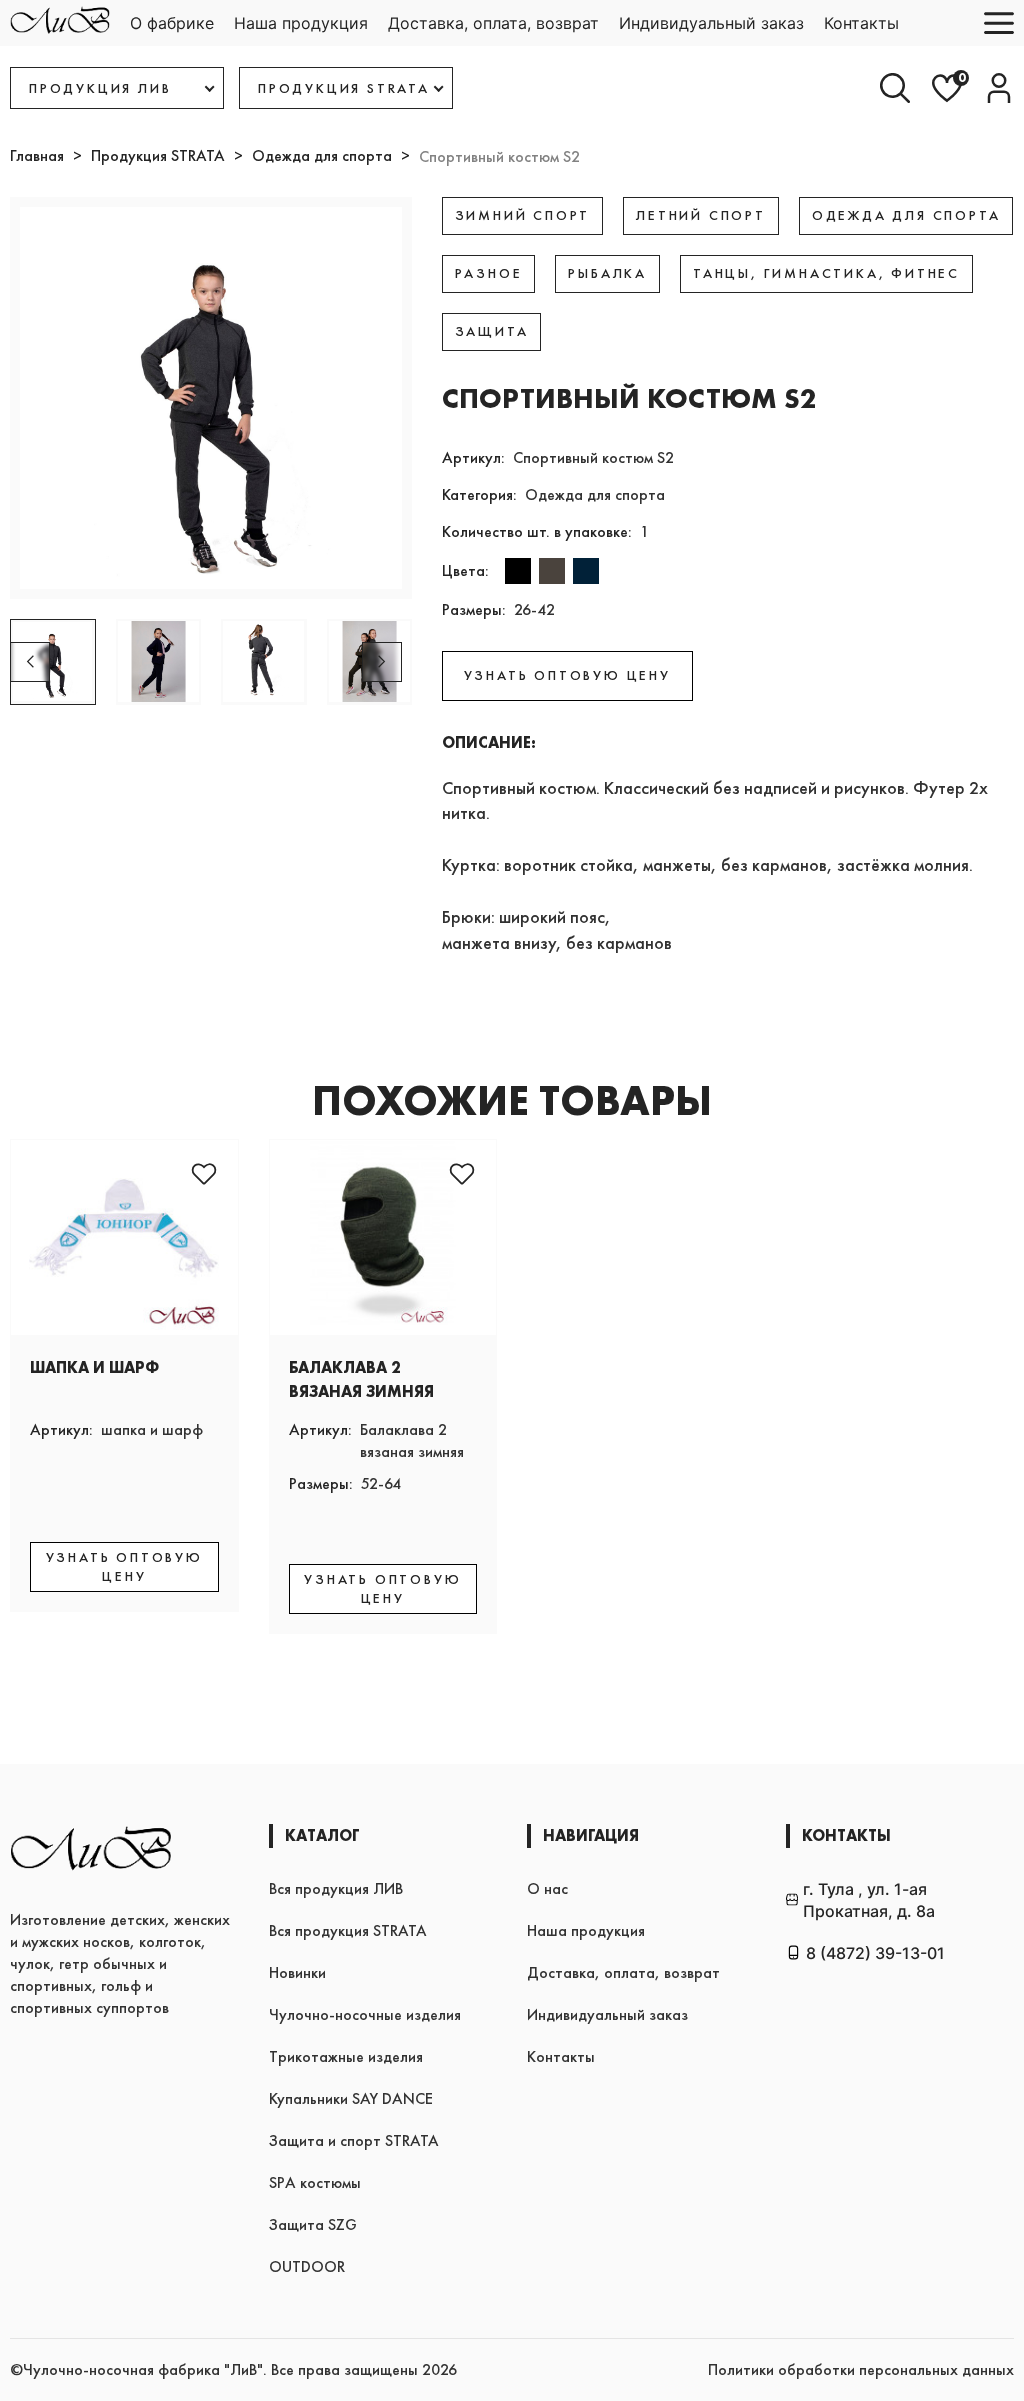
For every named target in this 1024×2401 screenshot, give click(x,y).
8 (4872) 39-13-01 (875, 1953)
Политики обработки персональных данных (861, 2369)
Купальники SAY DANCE (351, 2098)
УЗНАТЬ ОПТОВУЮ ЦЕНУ (567, 675)
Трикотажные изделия (346, 2056)
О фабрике (172, 23)
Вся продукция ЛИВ (336, 1888)
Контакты (861, 23)
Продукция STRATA (158, 155)
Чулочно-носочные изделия (365, 2014)
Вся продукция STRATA (348, 1930)
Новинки (297, 1972)
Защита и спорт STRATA (354, 2140)
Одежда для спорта (322, 155)
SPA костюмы (315, 2182)
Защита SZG (313, 2224)
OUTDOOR (307, 2266)
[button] (382, 662)
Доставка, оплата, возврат (493, 23)
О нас (547, 1888)
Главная (37, 155)
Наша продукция (301, 23)
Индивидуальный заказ (711, 23)
